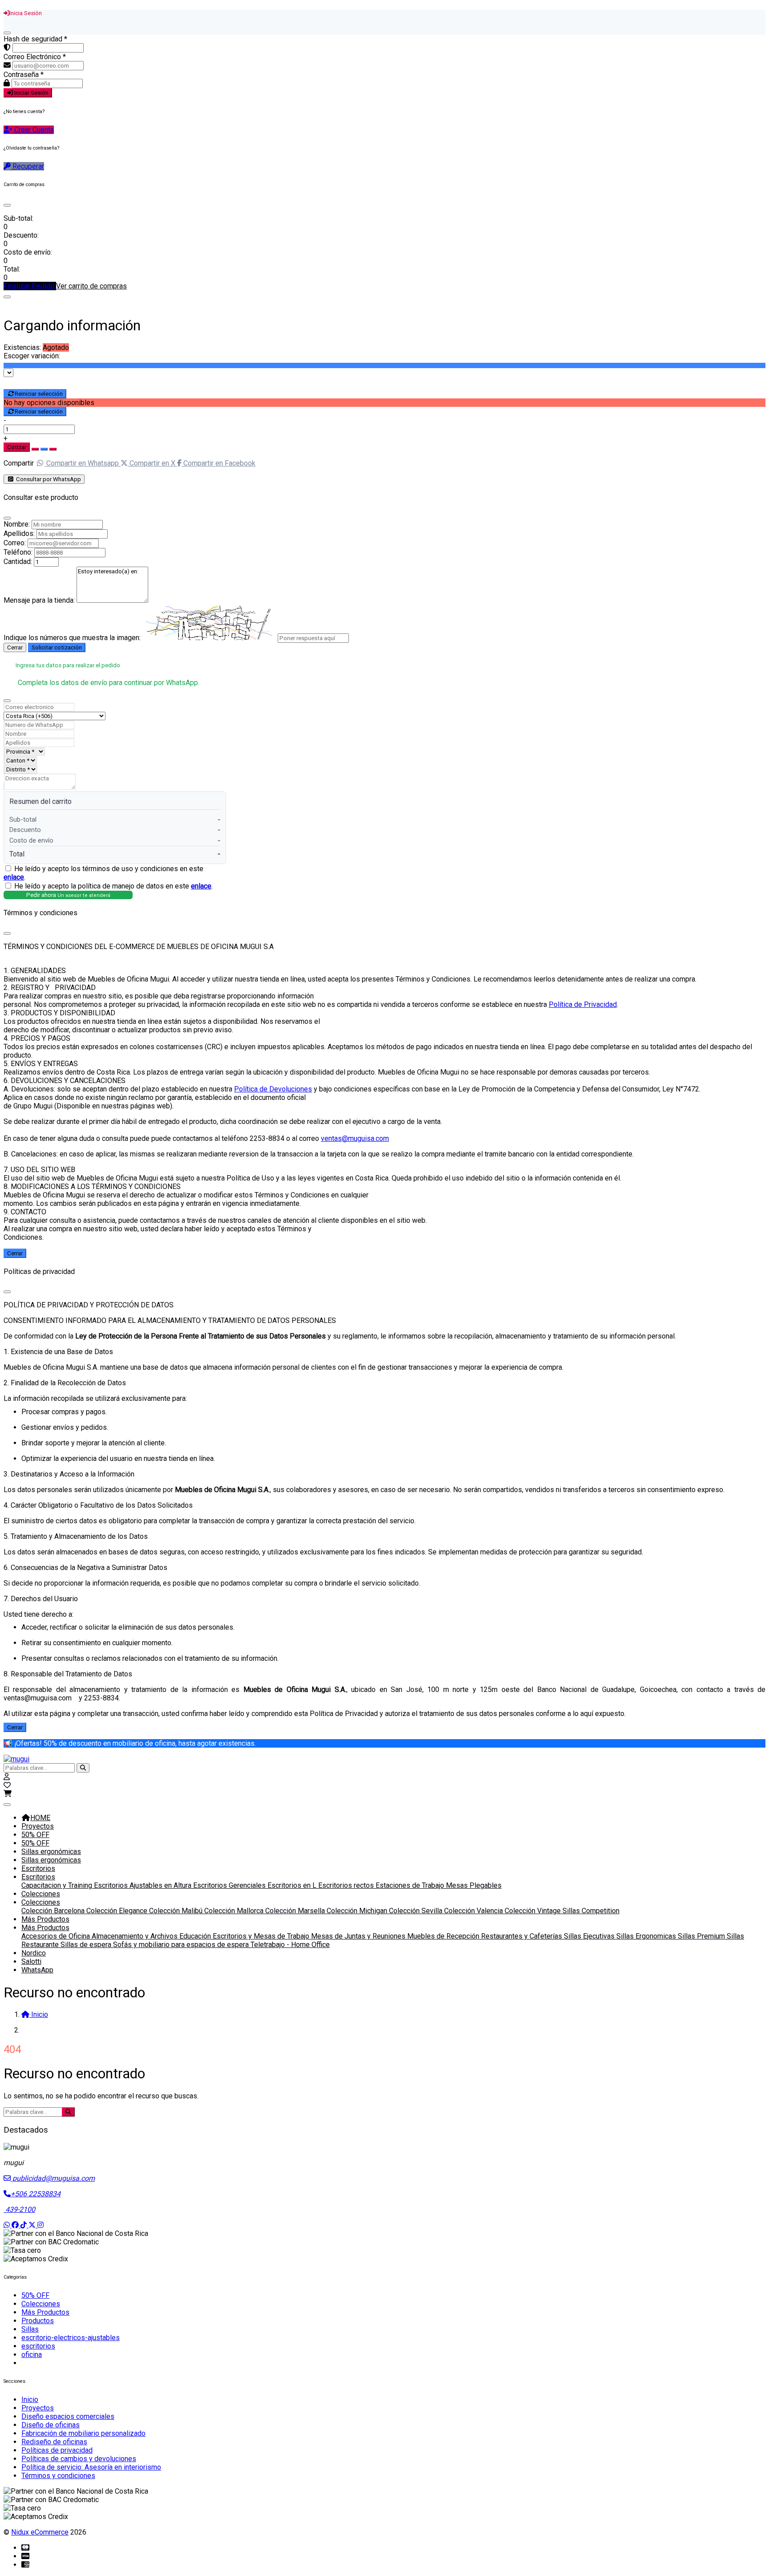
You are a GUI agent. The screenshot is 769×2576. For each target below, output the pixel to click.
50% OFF (35, 1835)
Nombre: (17, 524)
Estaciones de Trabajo (411, 1885)
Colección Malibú (177, 1911)
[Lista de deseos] (7, 1785)
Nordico (34, 1953)
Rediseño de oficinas (54, 2442)
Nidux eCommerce (40, 2532)
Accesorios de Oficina (57, 1936)
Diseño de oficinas (51, 2425)
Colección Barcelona (54, 1911)
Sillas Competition (591, 1911)
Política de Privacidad (583, 1004)
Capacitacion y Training (58, 1885)
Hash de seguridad (35, 39)
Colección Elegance (118, 1911)
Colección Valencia (474, 1911)
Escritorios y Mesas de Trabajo (262, 1936)
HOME (40, 1818)
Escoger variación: (32, 356)
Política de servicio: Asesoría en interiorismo (91, 2467)
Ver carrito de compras (91, 286)
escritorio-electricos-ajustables (71, 2338)
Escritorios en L (293, 1885)
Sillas (30, 2329)
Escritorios (38, 1868)
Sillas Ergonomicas (647, 1936)
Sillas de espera (87, 1945)
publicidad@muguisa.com (53, 2178)
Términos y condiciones (58, 2476)
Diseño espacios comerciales (68, 2416)
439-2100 (19, 2209)
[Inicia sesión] (7, 1777)
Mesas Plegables (474, 1885)
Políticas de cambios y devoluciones (79, 2459)
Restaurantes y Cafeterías (522, 1936)
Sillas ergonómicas (51, 1852)
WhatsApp (37, 1970)
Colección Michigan (358, 1911)
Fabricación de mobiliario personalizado (83, 2433)
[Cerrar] (7, 33)
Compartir (19, 463)
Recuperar (27, 166)
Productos (38, 2321)
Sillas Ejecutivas (590, 1936)
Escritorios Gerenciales (230, 1885)
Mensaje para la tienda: (39, 600)
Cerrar (15, 647)
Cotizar (17, 447)
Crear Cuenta (33, 130)
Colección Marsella (296, 1911)
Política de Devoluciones (273, 1089)
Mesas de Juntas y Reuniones (359, 1936)
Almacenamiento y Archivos (136, 1936)
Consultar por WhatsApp (48, 479)
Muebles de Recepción (444, 1936)
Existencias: (22, 347)
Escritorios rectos (347, 1885)
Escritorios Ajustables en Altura (144, 1885)
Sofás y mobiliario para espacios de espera (182, 1945)
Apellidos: (19, 533)
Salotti (31, 1961)
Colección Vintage (534, 1911)
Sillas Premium (702, 1936)
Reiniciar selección (39, 394)
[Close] (7, 205)
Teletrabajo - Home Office (290, 1945)
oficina (32, 2355)
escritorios (38, 2346)
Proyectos (38, 1826)
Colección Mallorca (235, 1911)
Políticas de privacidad (57, 2450)
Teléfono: (18, 552)
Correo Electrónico (35, 57)
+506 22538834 (36, 2194)
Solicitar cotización (57, 647)
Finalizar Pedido (30, 286)
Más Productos (45, 1919)
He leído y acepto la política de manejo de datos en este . (113, 886)
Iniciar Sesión (31, 93)
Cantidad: (18, 562)
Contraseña (24, 75)
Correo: (15, 543)
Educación (196, 1936)
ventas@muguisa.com (355, 1138)
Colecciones (41, 1894)
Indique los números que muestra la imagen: (72, 638)
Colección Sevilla (417, 1911)
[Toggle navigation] (7, 1805)
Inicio (30, 2400)
